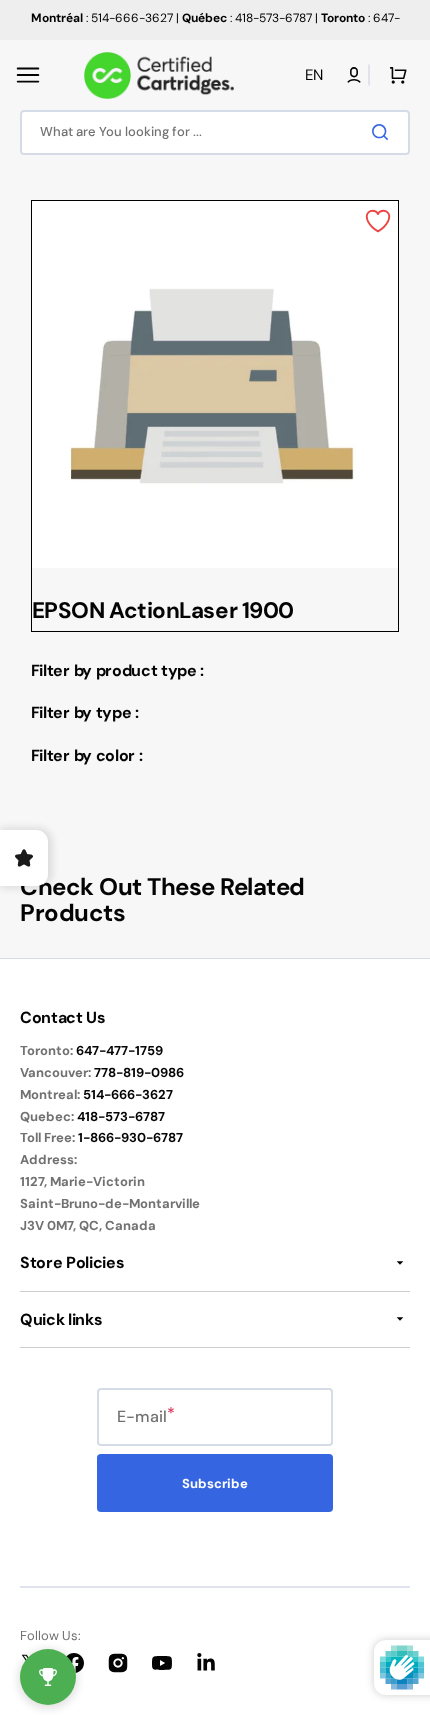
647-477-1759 (119, 1050)
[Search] (384, 132)
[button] (28, 75)
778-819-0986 (139, 1072)
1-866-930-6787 (130, 1137)
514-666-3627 (128, 1094)
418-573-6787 (121, 1116)
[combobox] (215, 132)
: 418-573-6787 (247, 18)
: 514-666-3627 (102, 18)
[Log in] (354, 75)
